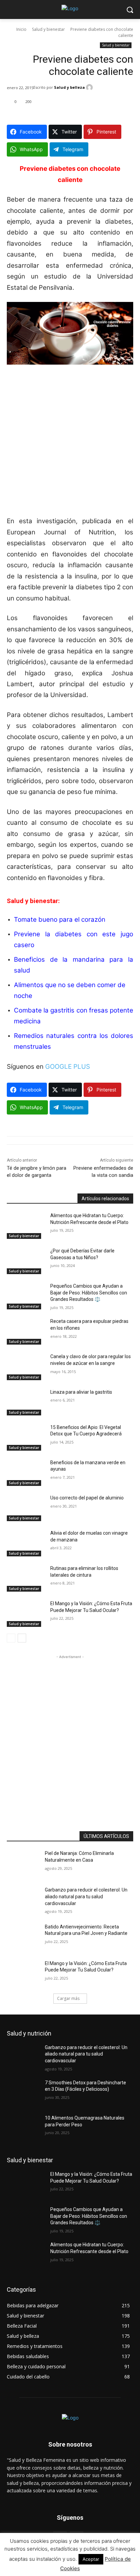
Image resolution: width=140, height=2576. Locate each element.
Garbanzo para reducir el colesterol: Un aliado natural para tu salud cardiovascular (86, 1896)
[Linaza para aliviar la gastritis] (26, 1402)
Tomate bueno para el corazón (60, 919)
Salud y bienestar (48, 29)
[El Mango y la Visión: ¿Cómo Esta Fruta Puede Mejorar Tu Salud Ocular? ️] (26, 1614)
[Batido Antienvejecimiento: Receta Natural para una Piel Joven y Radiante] (26, 1937)
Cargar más (68, 1998)
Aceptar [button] (91, 2559)
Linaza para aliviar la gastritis (81, 1392)
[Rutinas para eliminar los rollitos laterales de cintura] (26, 1578)
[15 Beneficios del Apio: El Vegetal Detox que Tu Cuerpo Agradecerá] (26, 1437)
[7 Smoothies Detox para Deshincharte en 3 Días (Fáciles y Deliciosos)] (26, 2093)
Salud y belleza (69, 87)
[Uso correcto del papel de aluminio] (26, 1508)
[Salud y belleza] (90, 87)
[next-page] (22, 1638)
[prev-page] (11, 1638)
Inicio (21, 29)
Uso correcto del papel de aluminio (87, 1498)
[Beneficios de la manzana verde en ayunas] (26, 1473)
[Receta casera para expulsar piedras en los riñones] (26, 1331)
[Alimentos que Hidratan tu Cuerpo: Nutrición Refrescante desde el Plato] (26, 1226)
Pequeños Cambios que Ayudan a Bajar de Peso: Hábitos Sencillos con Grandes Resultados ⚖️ (89, 1293)
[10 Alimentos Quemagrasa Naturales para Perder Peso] (26, 2128)
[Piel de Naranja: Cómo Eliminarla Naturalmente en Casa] (26, 1863)
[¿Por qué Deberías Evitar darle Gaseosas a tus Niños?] (26, 1261)
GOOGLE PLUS (68, 1067)
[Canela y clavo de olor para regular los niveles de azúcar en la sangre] (26, 1367)
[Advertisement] (70, 443)
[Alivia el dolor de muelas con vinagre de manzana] (26, 1543)
